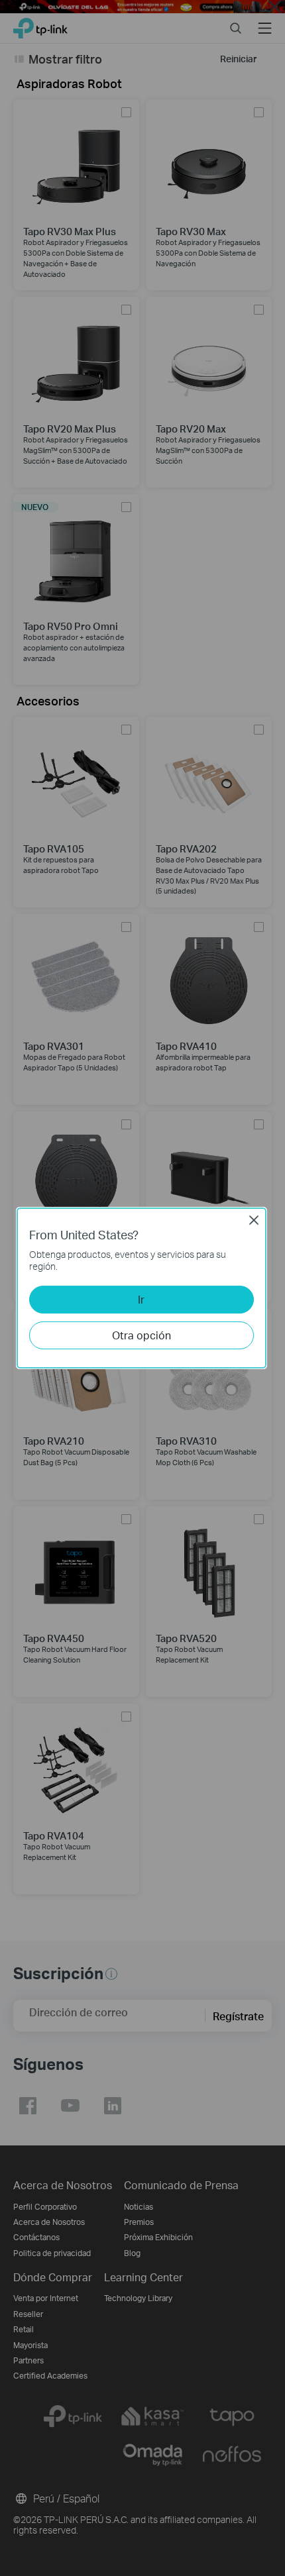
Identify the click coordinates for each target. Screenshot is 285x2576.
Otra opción (142, 1335)
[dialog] (142, 1288)
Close (254, 1220)
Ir (141, 1299)
